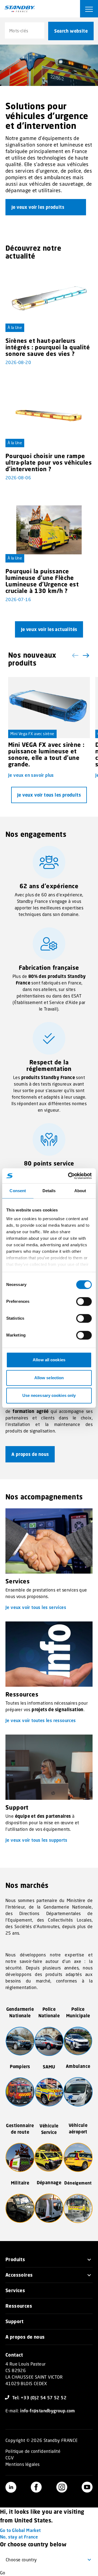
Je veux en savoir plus (31, 775)
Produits (15, 2259)
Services (15, 2290)
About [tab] (80, 1191)
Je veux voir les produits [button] (38, 207)
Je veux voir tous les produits (49, 795)
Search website (71, 31)
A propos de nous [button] (30, 1454)
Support (15, 2321)
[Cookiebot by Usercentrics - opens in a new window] (69, 1176)
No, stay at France (19, 2537)
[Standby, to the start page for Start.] (20, 9)
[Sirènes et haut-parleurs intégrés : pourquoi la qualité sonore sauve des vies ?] (49, 299)
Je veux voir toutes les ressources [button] (41, 1720)
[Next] (85, 655)
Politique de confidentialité (33, 2451)
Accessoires (19, 2275)
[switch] (84, 1301)
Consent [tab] (18, 1191)
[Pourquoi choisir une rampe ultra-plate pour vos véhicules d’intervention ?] (49, 415)
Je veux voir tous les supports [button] (36, 1840)
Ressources (19, 2306)
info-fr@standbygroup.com (48, 2411)
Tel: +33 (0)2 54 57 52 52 (39, 2398)
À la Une (15, 327)
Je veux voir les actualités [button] (49, 629)
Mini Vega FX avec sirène (32, 734)
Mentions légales (22, 2464)
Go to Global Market (20, 2530)
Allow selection (49, 1378)
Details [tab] (49, 1191)
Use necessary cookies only (49, 1395)
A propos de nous (25, 2337)
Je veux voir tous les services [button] (36, 1607)
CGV (10, 2458)
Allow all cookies (49, 1360)
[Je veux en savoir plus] (49, 708)
